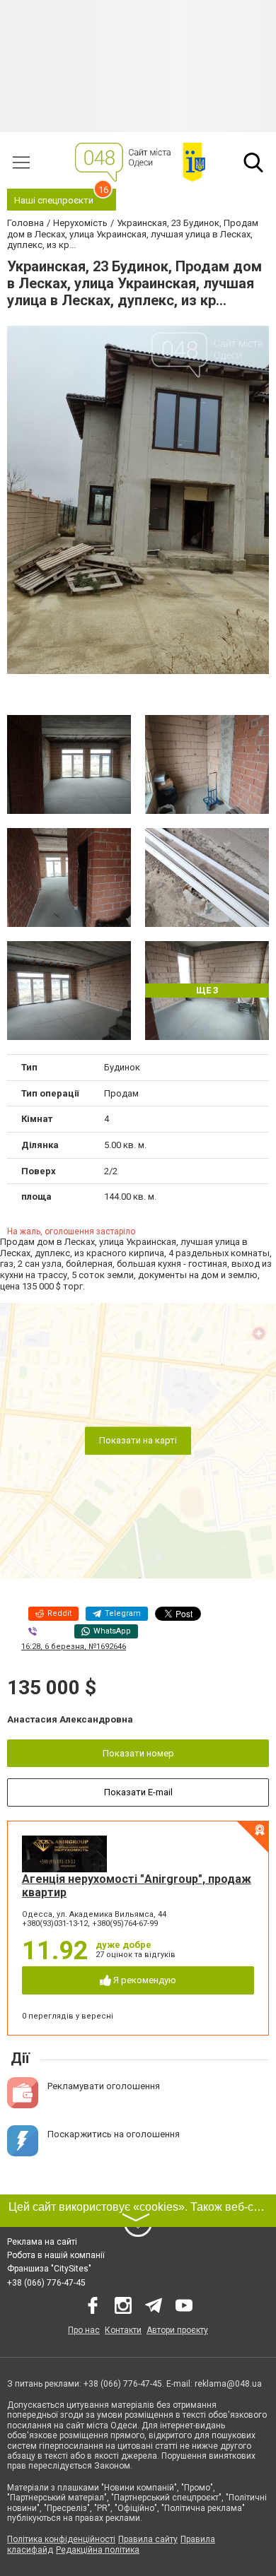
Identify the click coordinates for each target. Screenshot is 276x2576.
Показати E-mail (138, 1792)
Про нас (84, 2330)
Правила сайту (148, 2539)
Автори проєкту (177, 2330)
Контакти (123, 2330)
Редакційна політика (98, 2550)
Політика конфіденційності (61, 2539)
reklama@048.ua (228, 2384)
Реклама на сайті (42, 2242)
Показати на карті (138, 1440)
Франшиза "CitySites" (49, 2269)
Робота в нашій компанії (56, 2255)
